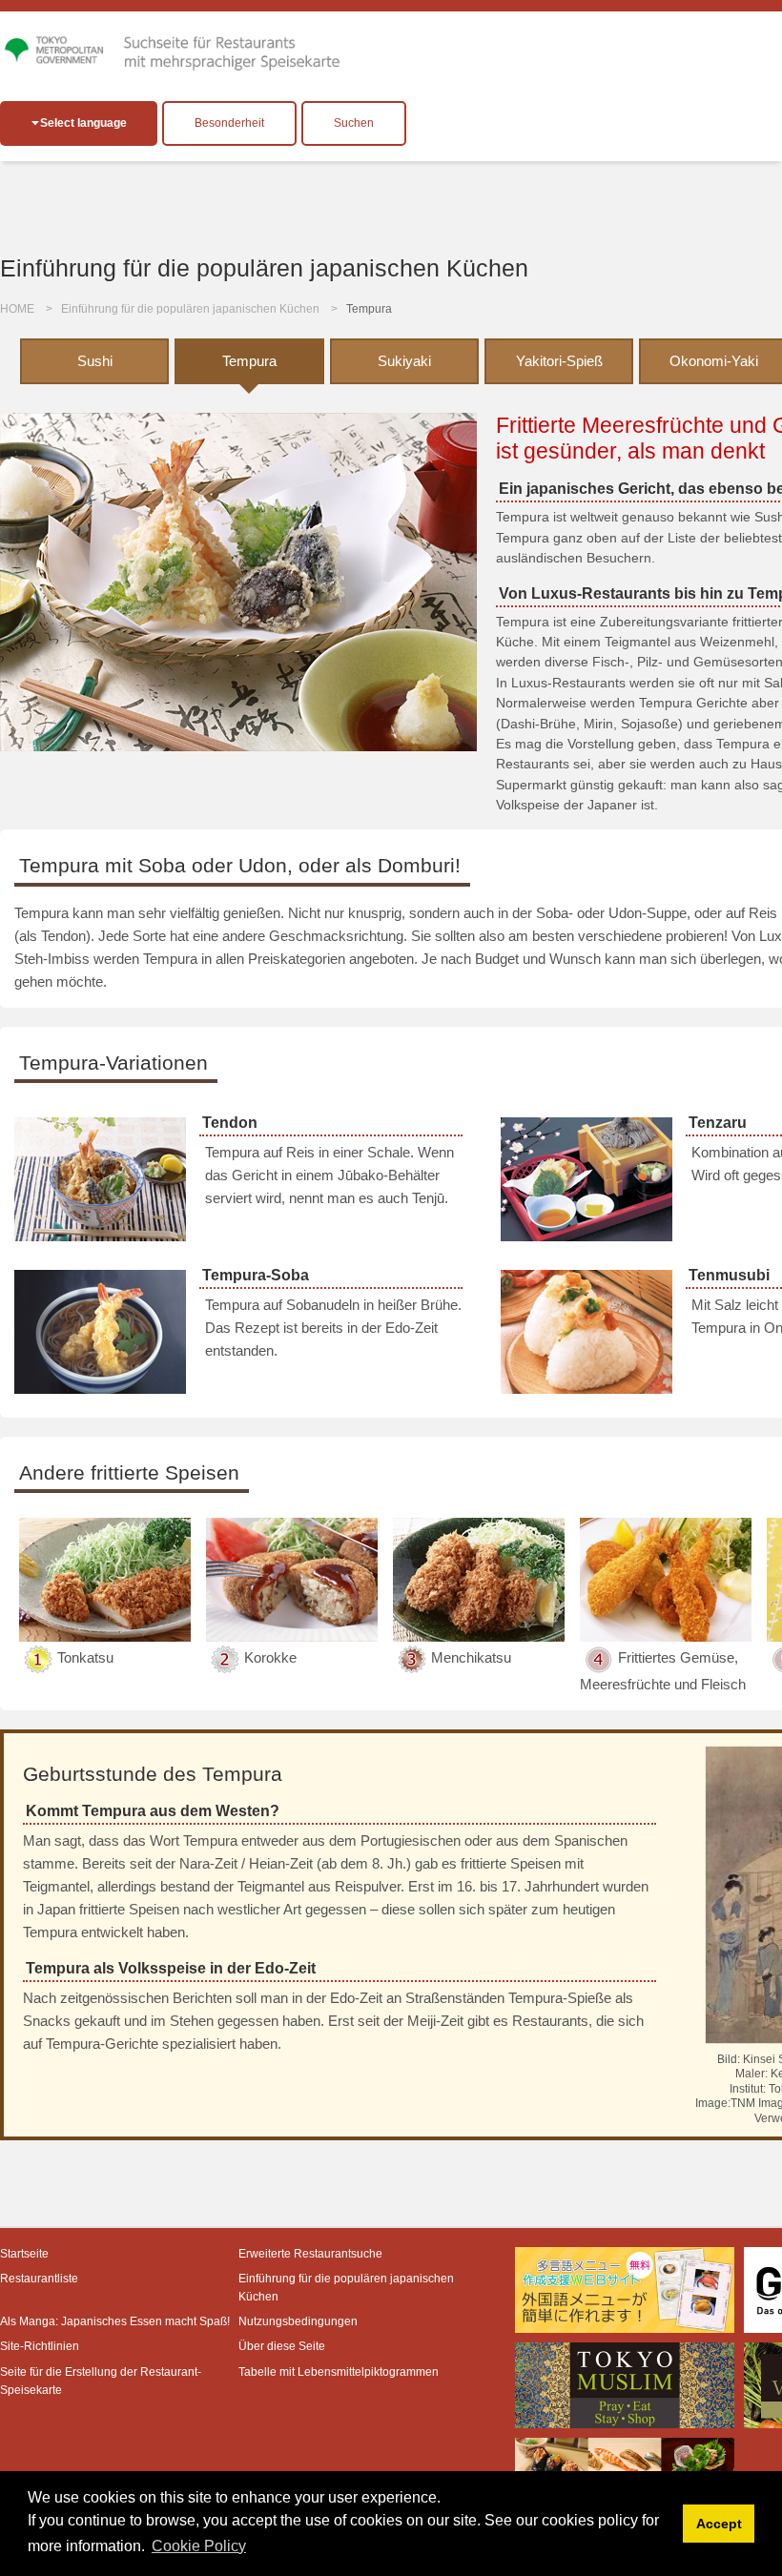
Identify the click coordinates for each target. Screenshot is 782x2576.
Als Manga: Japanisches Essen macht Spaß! (115, 2321)
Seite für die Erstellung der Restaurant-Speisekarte (101, 2381)
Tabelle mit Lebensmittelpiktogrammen (339, 2372)
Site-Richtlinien (40, 2346)
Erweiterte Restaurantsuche (310, 2254)
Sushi (95, 361)
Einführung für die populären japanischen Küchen (190, 309)
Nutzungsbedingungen (298, 2321)
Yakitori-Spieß (559, 361)
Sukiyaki (404, 361)
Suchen (354, 123)
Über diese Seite (282, 2346)
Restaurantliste (39, 2279)
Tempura (249, 361)
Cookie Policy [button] (199, 2546)
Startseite (24, 2254)
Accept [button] (719, 2524)
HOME (17, 309)
